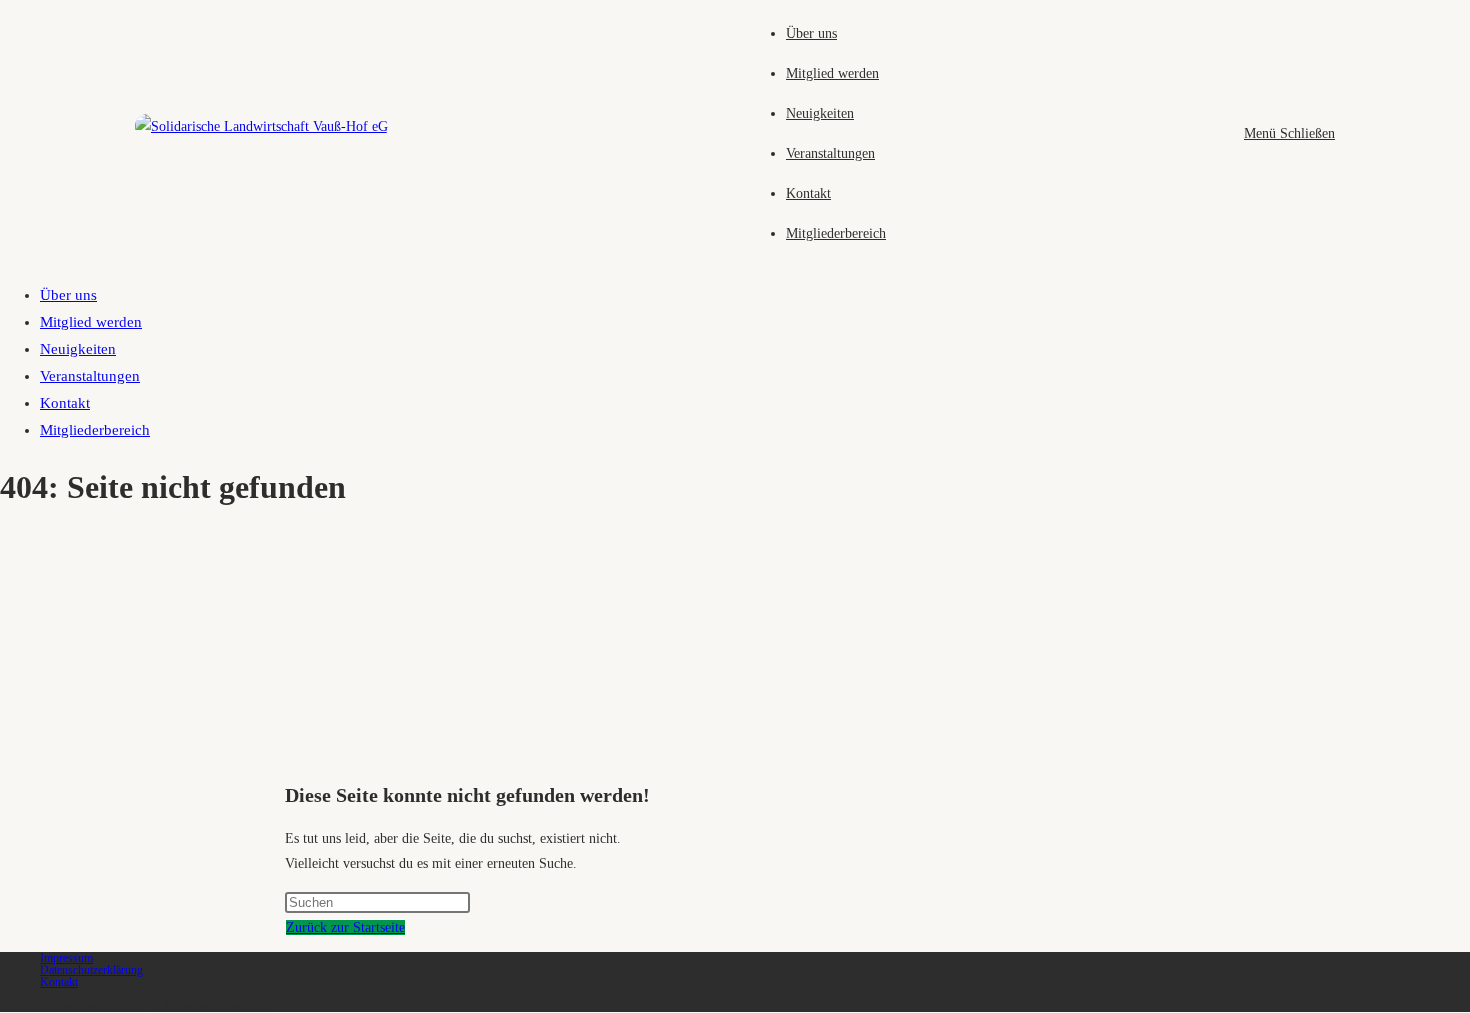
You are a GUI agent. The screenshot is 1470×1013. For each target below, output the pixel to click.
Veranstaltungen (90, 376)
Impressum (66, 958)
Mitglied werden (91, 322)
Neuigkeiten (78, 349)
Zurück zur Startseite (345, 927)
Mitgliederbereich (95, 430)
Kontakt (65, 403)
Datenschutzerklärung (91, 970)
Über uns (68, 295)
